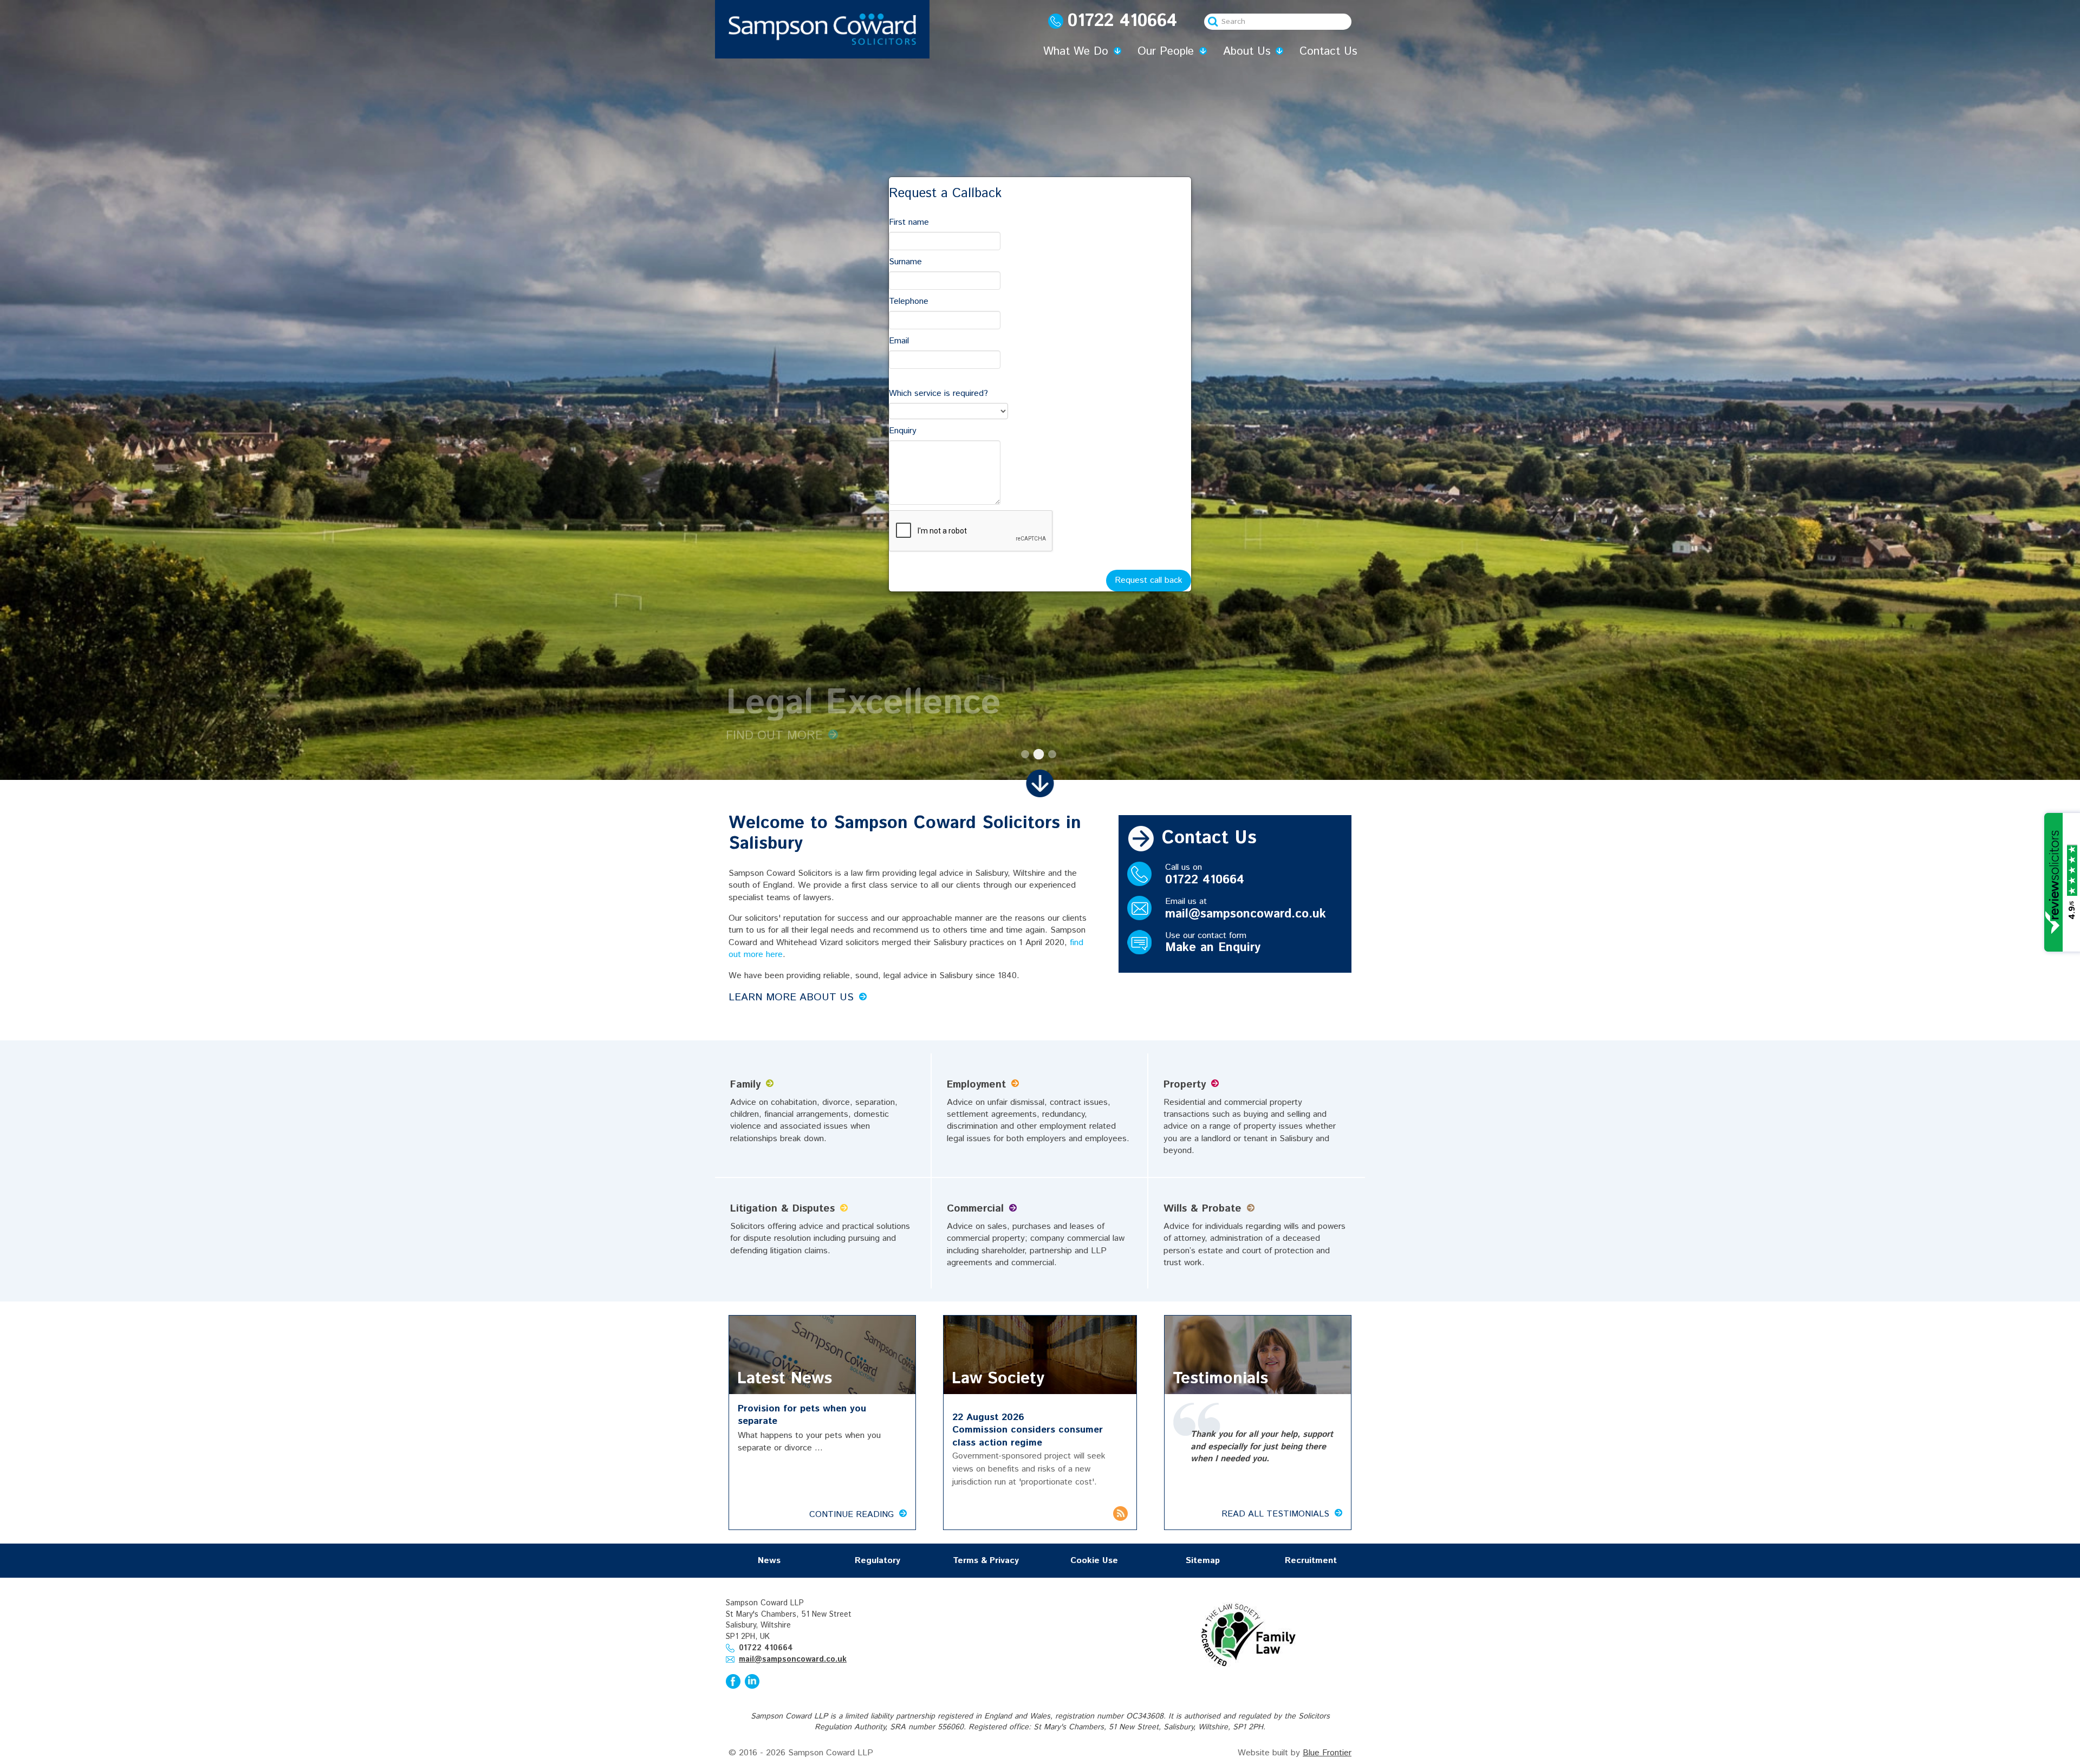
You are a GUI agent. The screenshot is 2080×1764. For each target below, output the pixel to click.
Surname (905, 262)
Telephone (909, 301)
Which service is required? (938, 393)
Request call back (1149, 580)
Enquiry (903, 431)
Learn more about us (791, 997)
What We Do (1076, 51)
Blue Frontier (1327, 1753)
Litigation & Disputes (782, 1209)
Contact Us (1328, 51)
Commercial (975, 1209)
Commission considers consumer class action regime (1028, 1436)
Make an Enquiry (1213, 948)
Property (1185, 1085)
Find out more (774, 736)
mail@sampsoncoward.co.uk (1246, 914)
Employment (976, 1085)
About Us (1247, 51)
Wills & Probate (1202, 1209)
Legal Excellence (1025, 754)
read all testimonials (1275, 1514)
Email (899, 341)
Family (745, 1085)
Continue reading (851, 1515)
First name (909, 222)
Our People (1166, 51)
